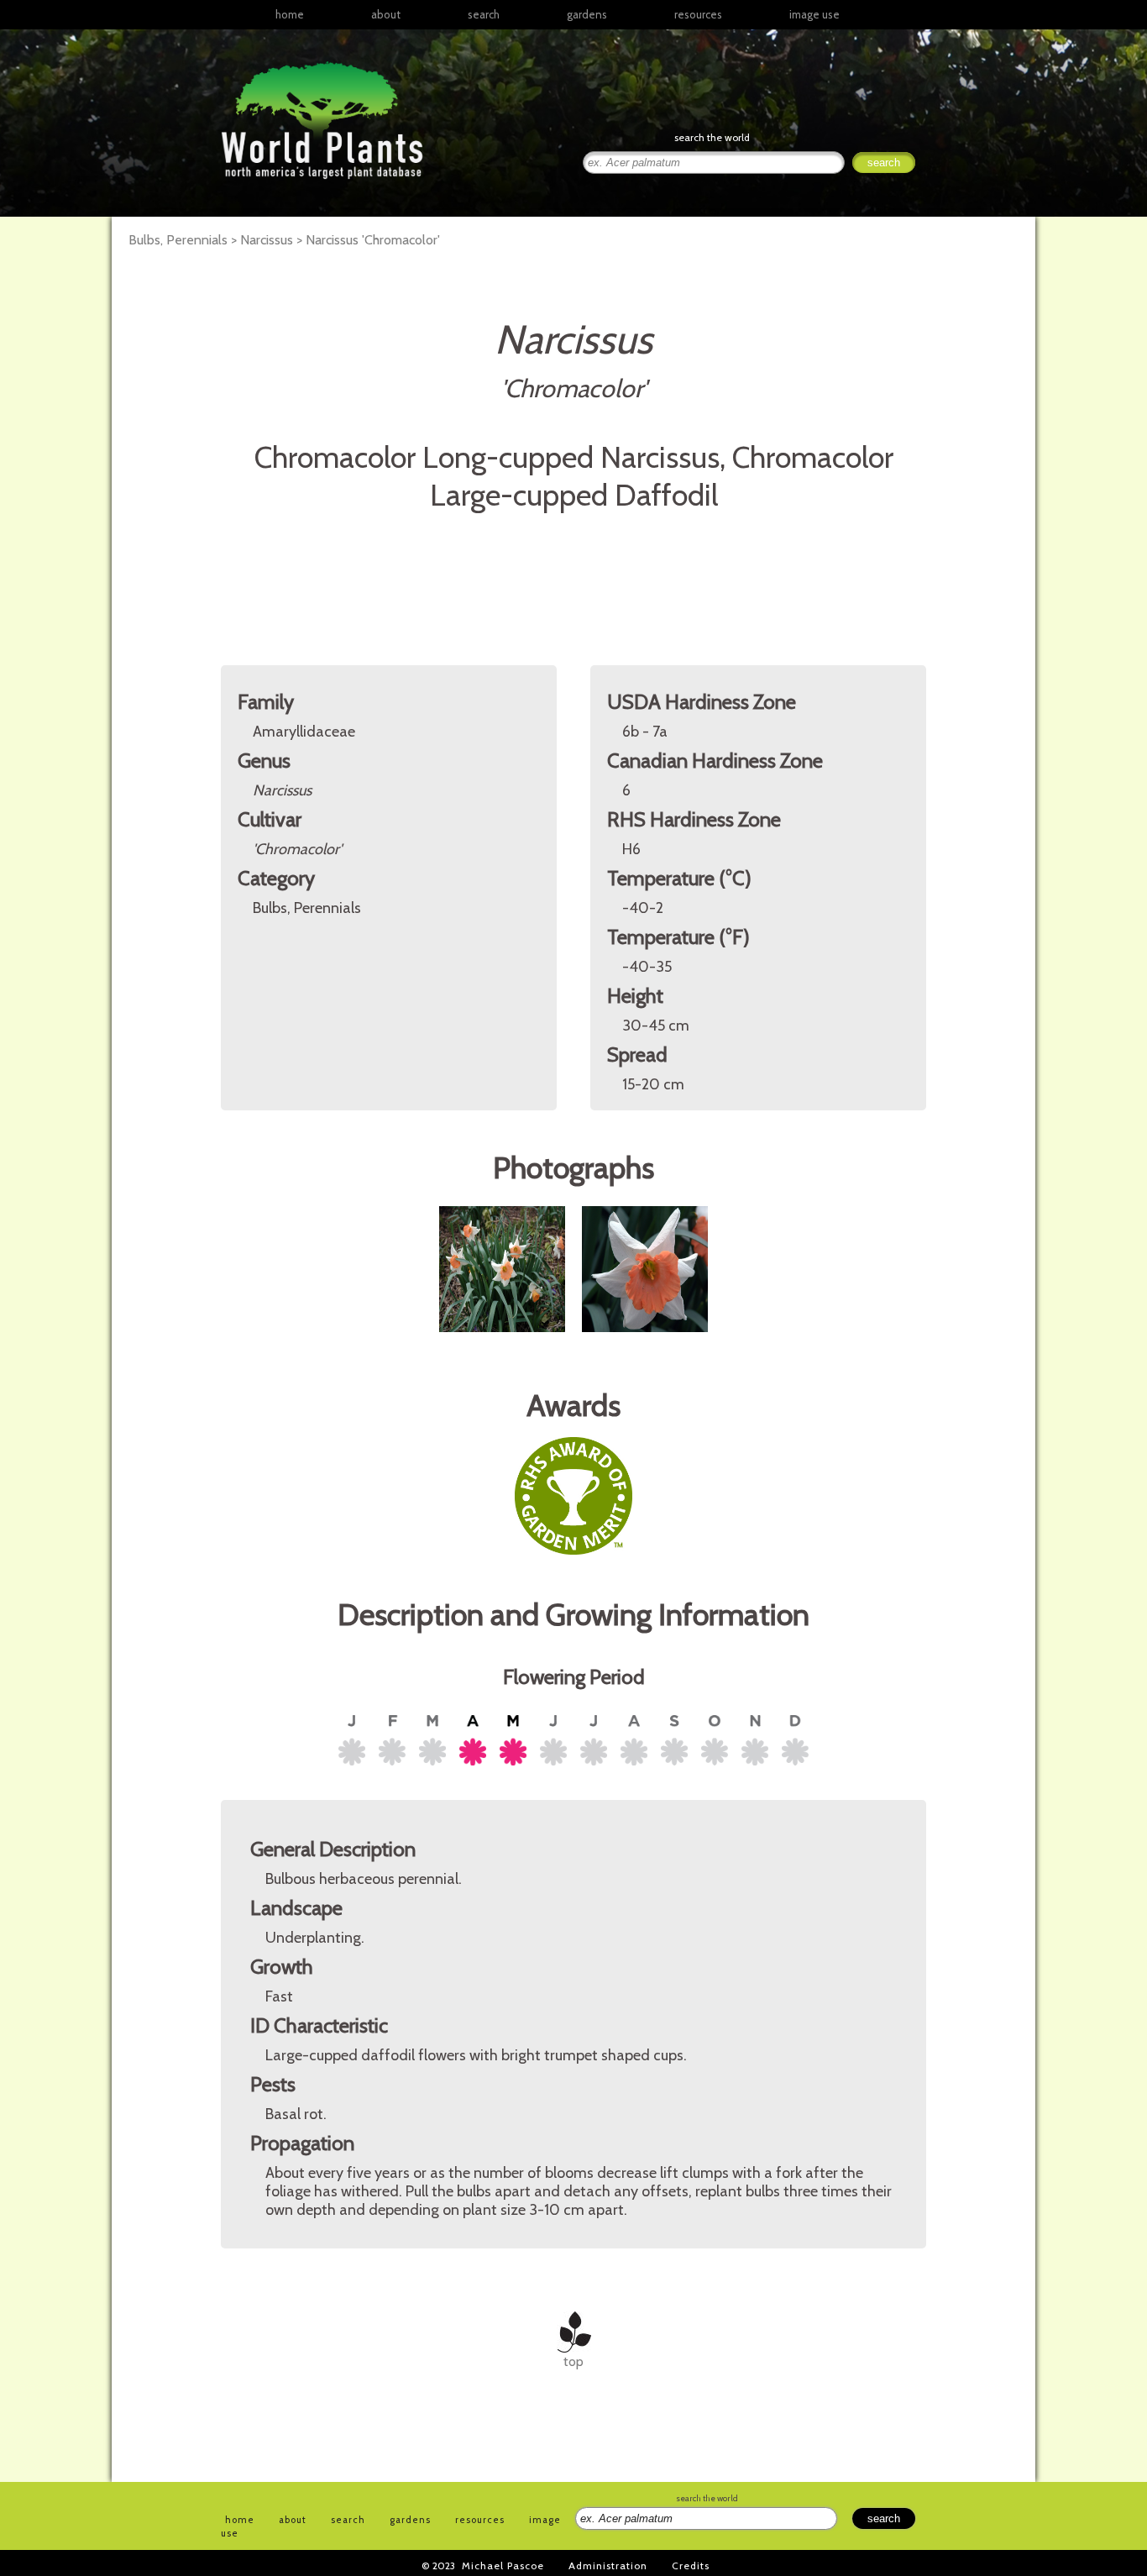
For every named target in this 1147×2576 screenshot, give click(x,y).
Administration (608, 2566)
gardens (587, 14)
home (290, 14)
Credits (691, 2566)
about (386, 14)
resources (480, 2520)
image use (814, 14)
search (484, 14)
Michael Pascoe (503, 2566)
